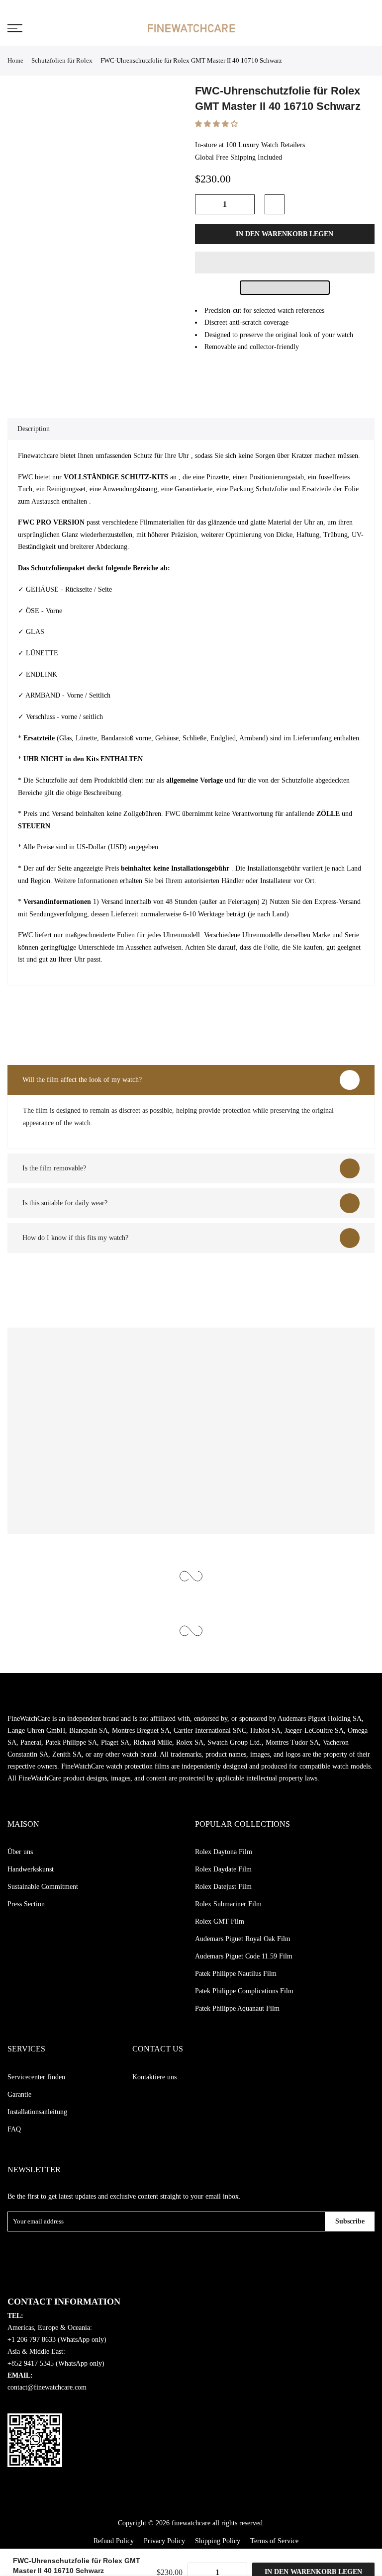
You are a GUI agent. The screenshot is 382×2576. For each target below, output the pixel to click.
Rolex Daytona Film (224, 1852)
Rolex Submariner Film (228, 1904)
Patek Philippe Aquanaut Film (237, 2008)
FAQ (14, 2129)
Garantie (19, 2094)
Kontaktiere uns (154, 2077)
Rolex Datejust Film (223, 1887)
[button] (217, 124)
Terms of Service (274, 2541)
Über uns (20, 1852)
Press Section (26, 1904)
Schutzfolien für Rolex (62, 60)
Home (15, 60)
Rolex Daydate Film (223, 1869)
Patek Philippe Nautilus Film (236, 1974)
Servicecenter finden (36, 2077)
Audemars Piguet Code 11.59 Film (244, 1956)
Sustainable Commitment (43, 1887)
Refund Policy (114, 2541)
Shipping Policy (218, 2541)
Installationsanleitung (37, 2112)
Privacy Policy (164, 2541)
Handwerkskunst (31, 1869)
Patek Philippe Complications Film (244, 1991)
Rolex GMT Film (220, 1921)
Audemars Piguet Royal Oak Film (243, 1939)
